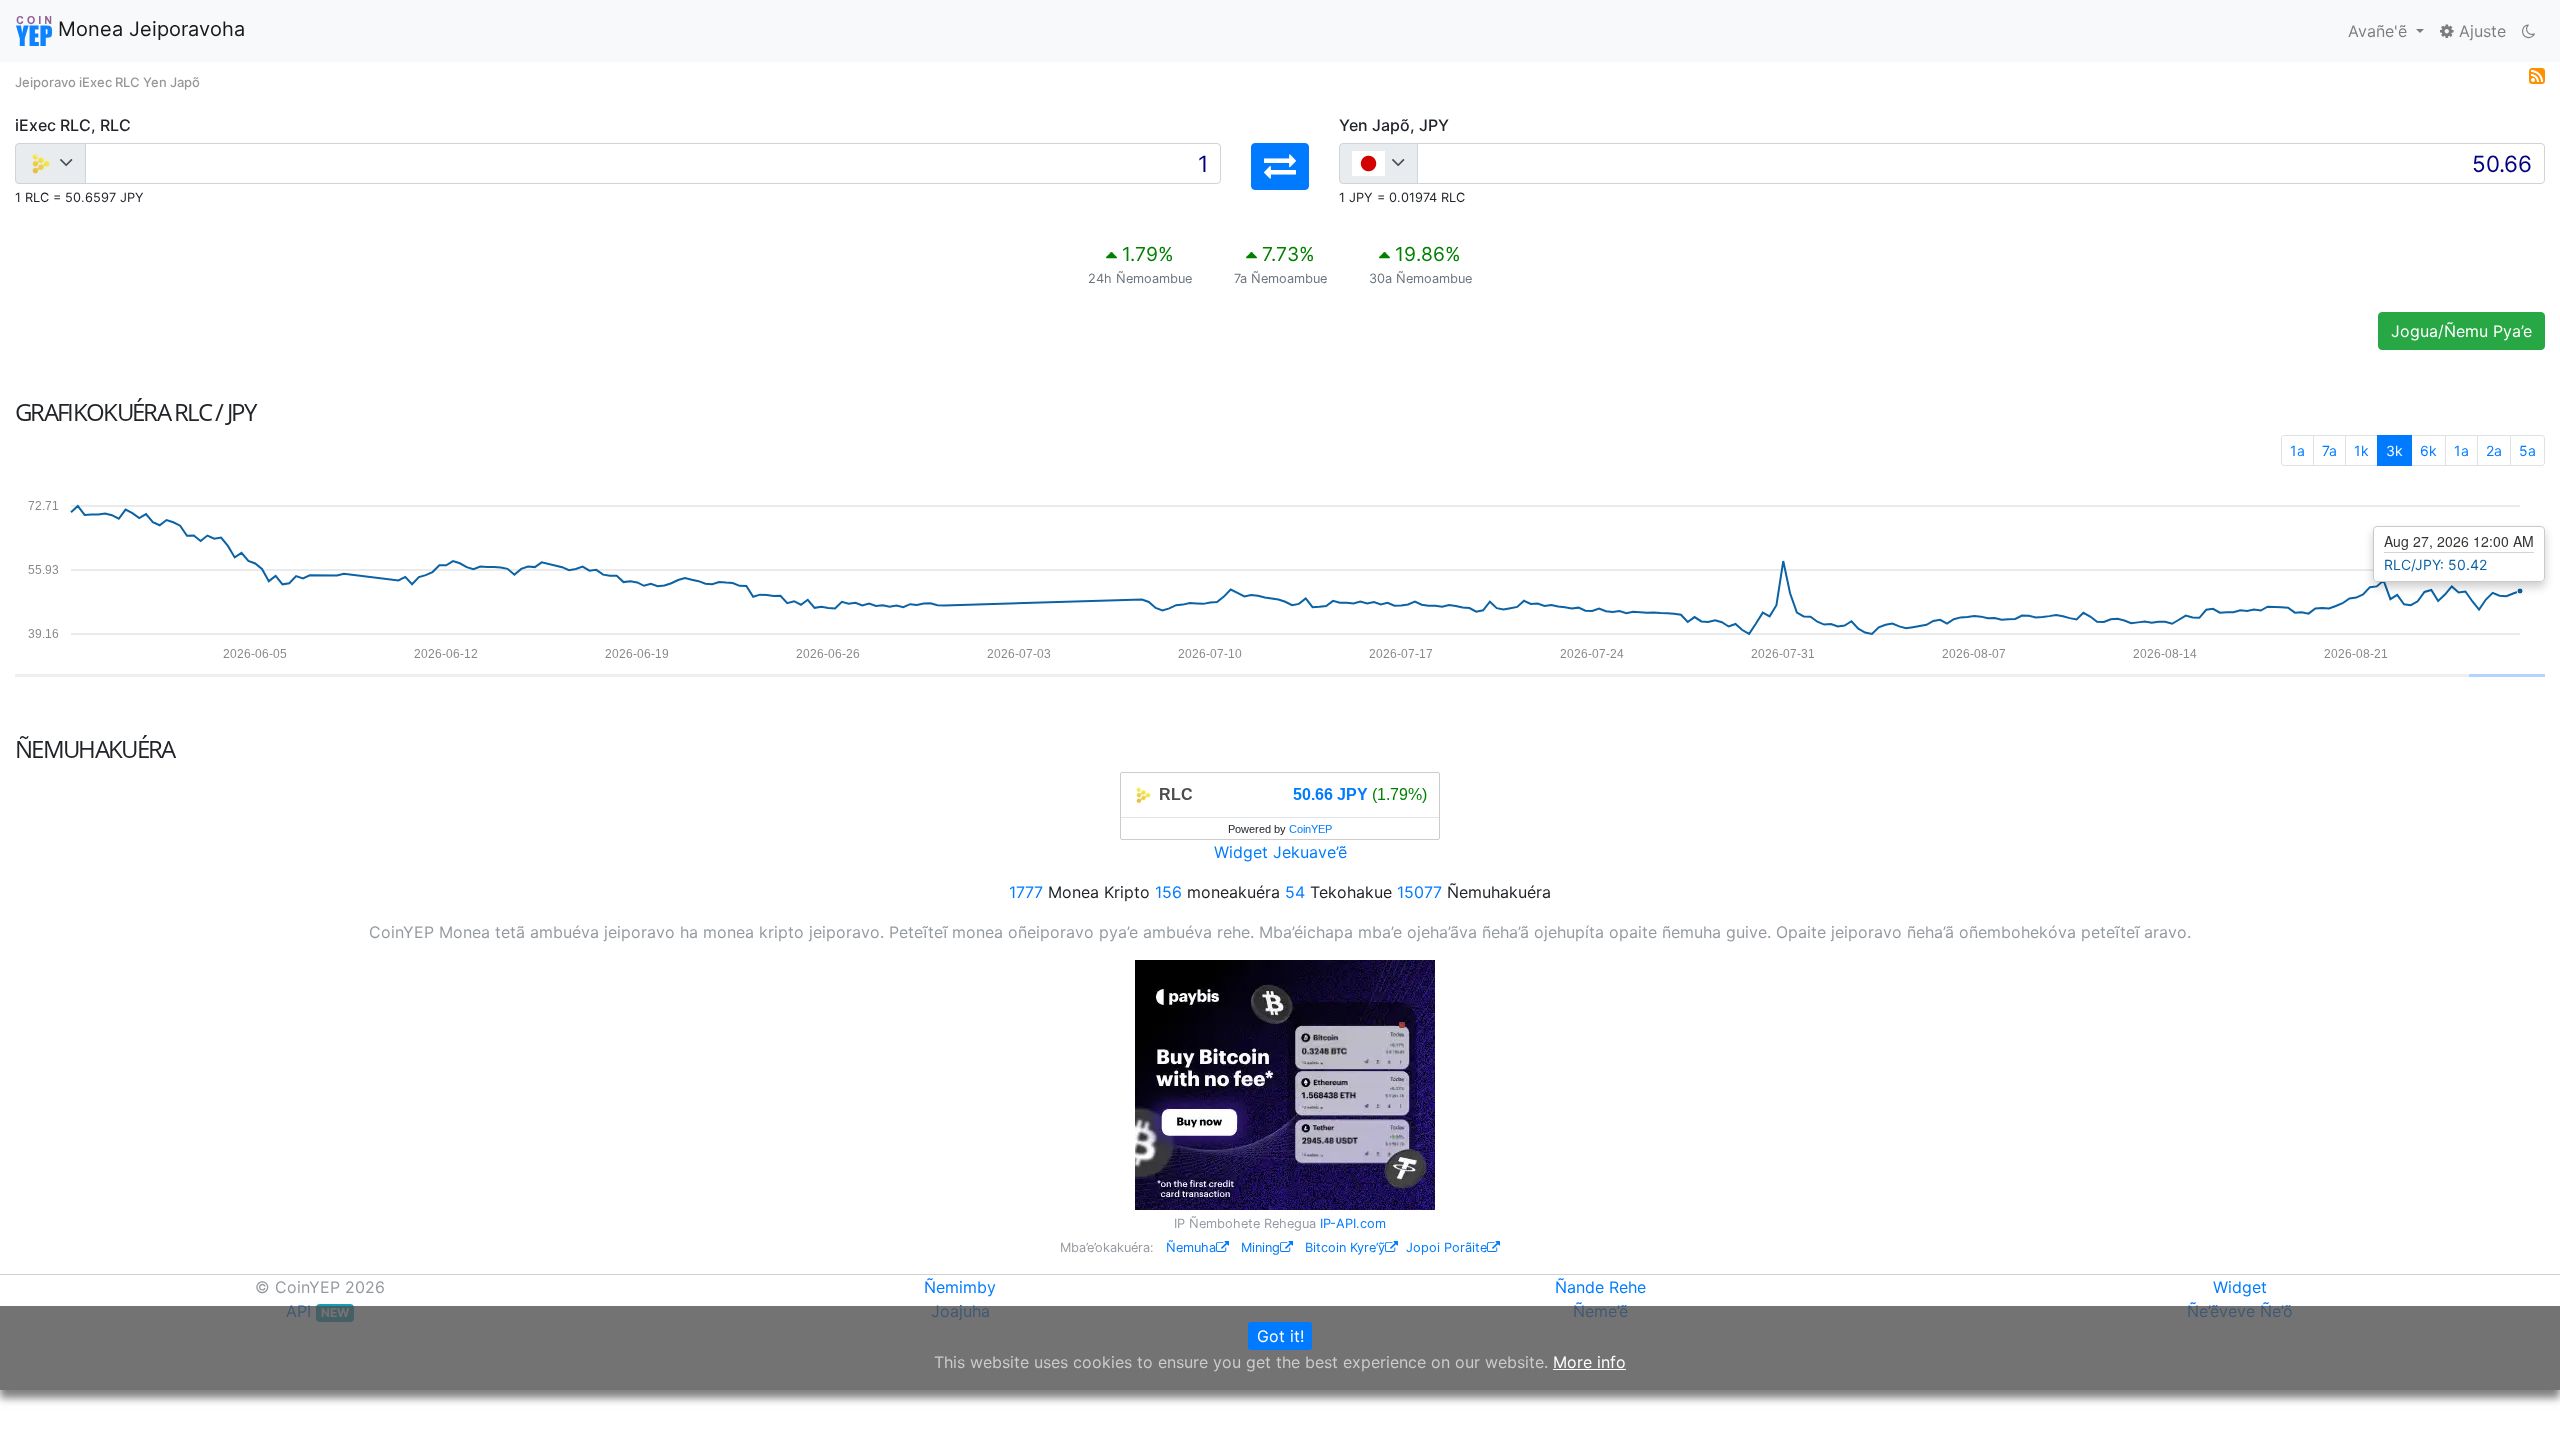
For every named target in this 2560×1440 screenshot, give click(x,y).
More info (1589, 1362)
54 (1295, 892)
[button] (1280, 166)
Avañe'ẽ (2380, 31)
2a (2494, 450)
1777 (1026, 892)
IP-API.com (1353, 1223)
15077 (1419, 892)
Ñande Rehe (1600, 1287)
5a (2527, 450)
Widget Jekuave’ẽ (1280, 852)
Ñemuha (1191, 1247)
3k (2394, 450)
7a (2329, 450)
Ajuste (2480, 31)
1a (2297, 450)
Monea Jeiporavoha (148, 29)
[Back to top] (2516, 1397)
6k (2428, 450)
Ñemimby (960, 1287)
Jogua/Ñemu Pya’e (2461, 331)
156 (1168, 892)
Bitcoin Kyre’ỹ (1345, 1247)
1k (2361, 450)
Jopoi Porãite (1446, 1247)
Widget (2240, 1287)
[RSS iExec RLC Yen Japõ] (2537, 74)
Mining (1260, 1247)
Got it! (1280, 1336)
